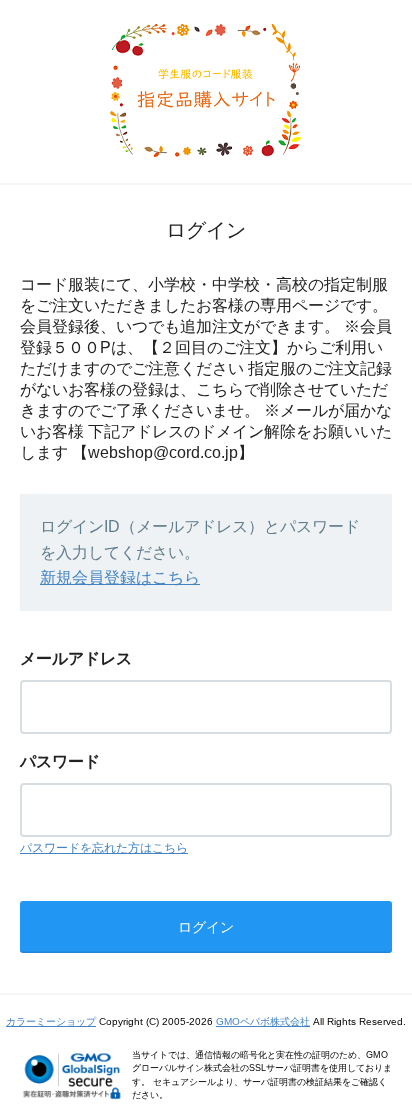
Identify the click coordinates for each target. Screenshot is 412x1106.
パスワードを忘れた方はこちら (104, 848)
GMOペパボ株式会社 (263, 1021)
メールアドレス (76, 658)
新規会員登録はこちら (120, 577)
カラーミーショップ (51, 1021)
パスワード (60, 761)
